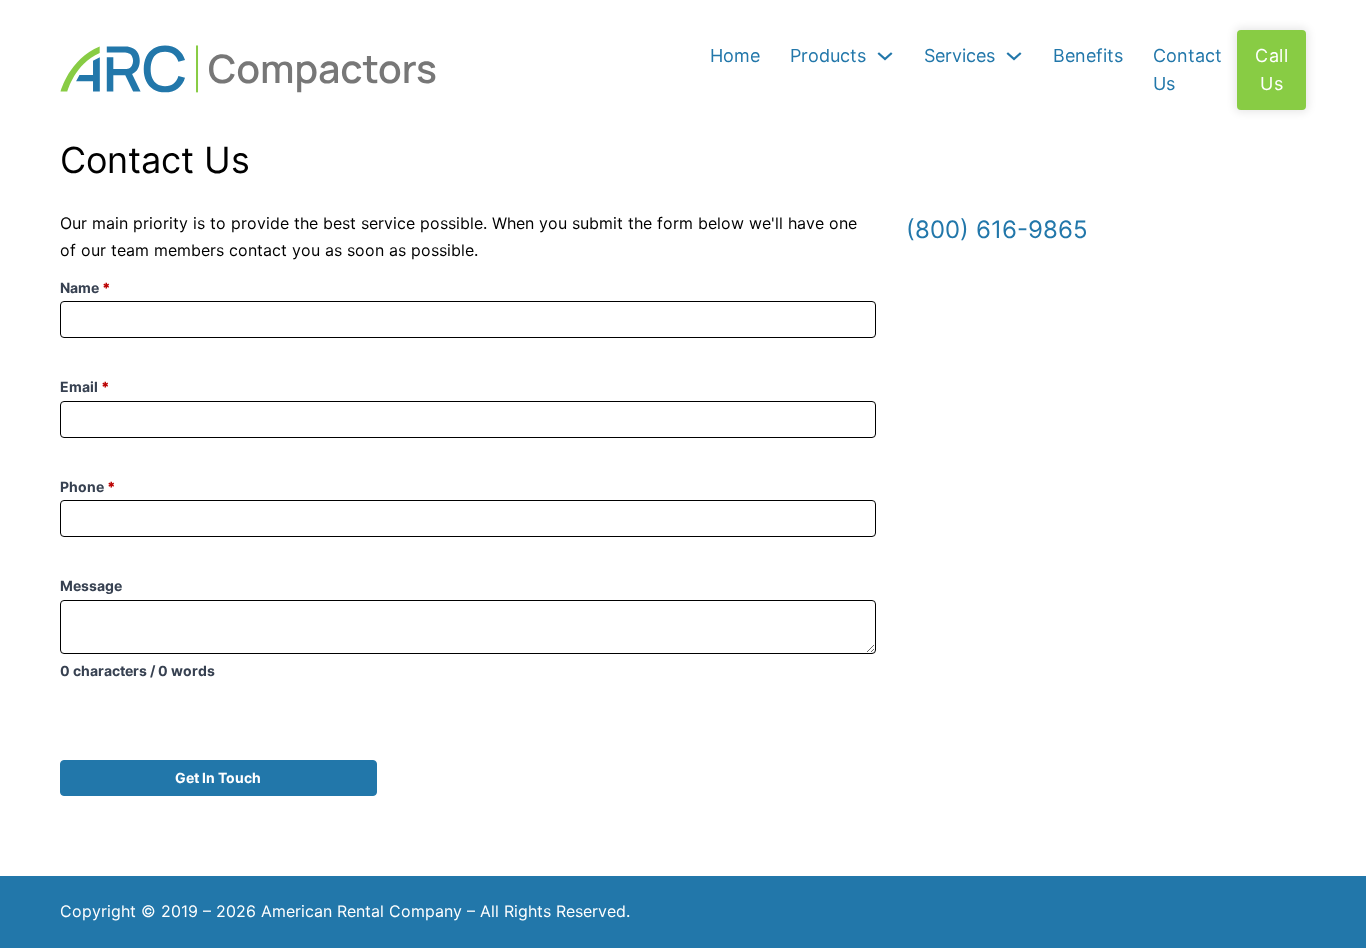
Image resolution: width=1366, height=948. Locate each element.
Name (85, 287)
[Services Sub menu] (1014, 56)
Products (828, 55)
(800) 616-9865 (997, 229)
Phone (88, 486)
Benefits (1088, 55)
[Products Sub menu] (885, 56)
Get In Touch (218, 777)
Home (735, 55)
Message (91, 585)
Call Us (1271, 69)
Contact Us (1187, 69)
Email (85, 386)
